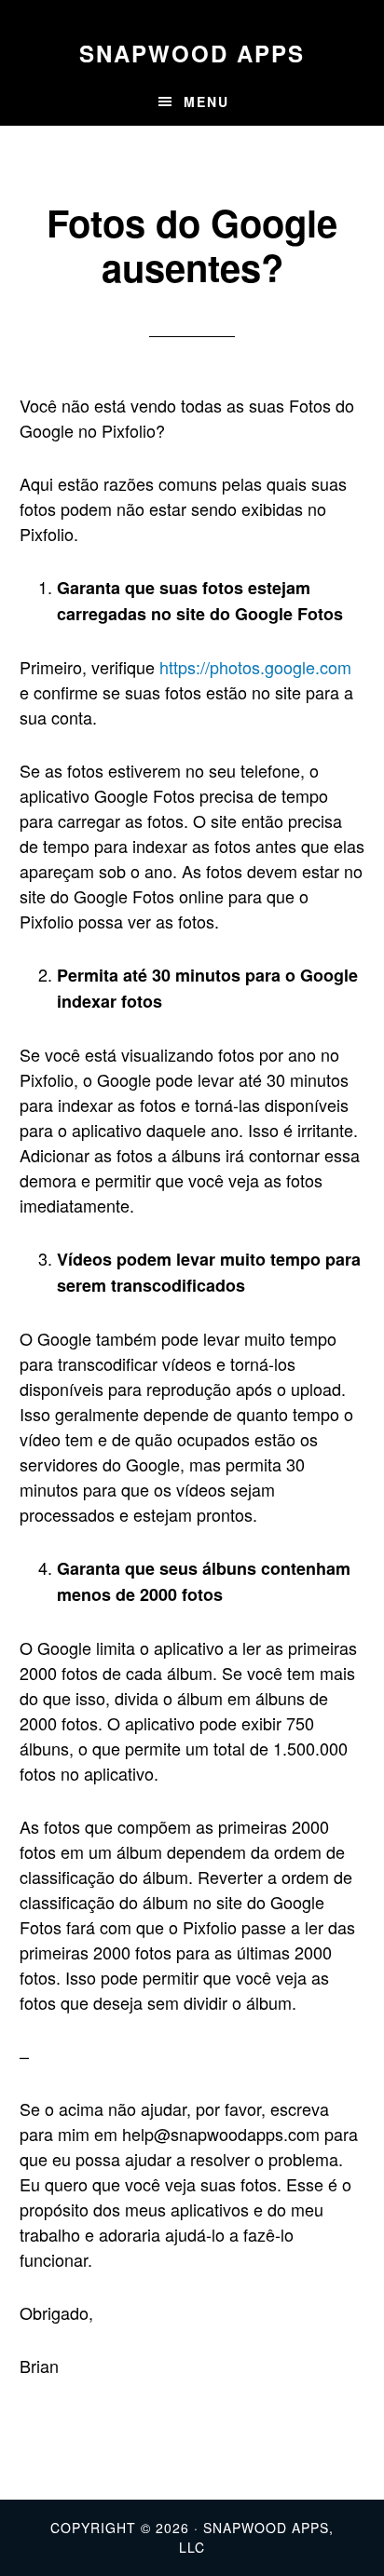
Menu (206, 102)
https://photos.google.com (255, 667)
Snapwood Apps (192, 53)
